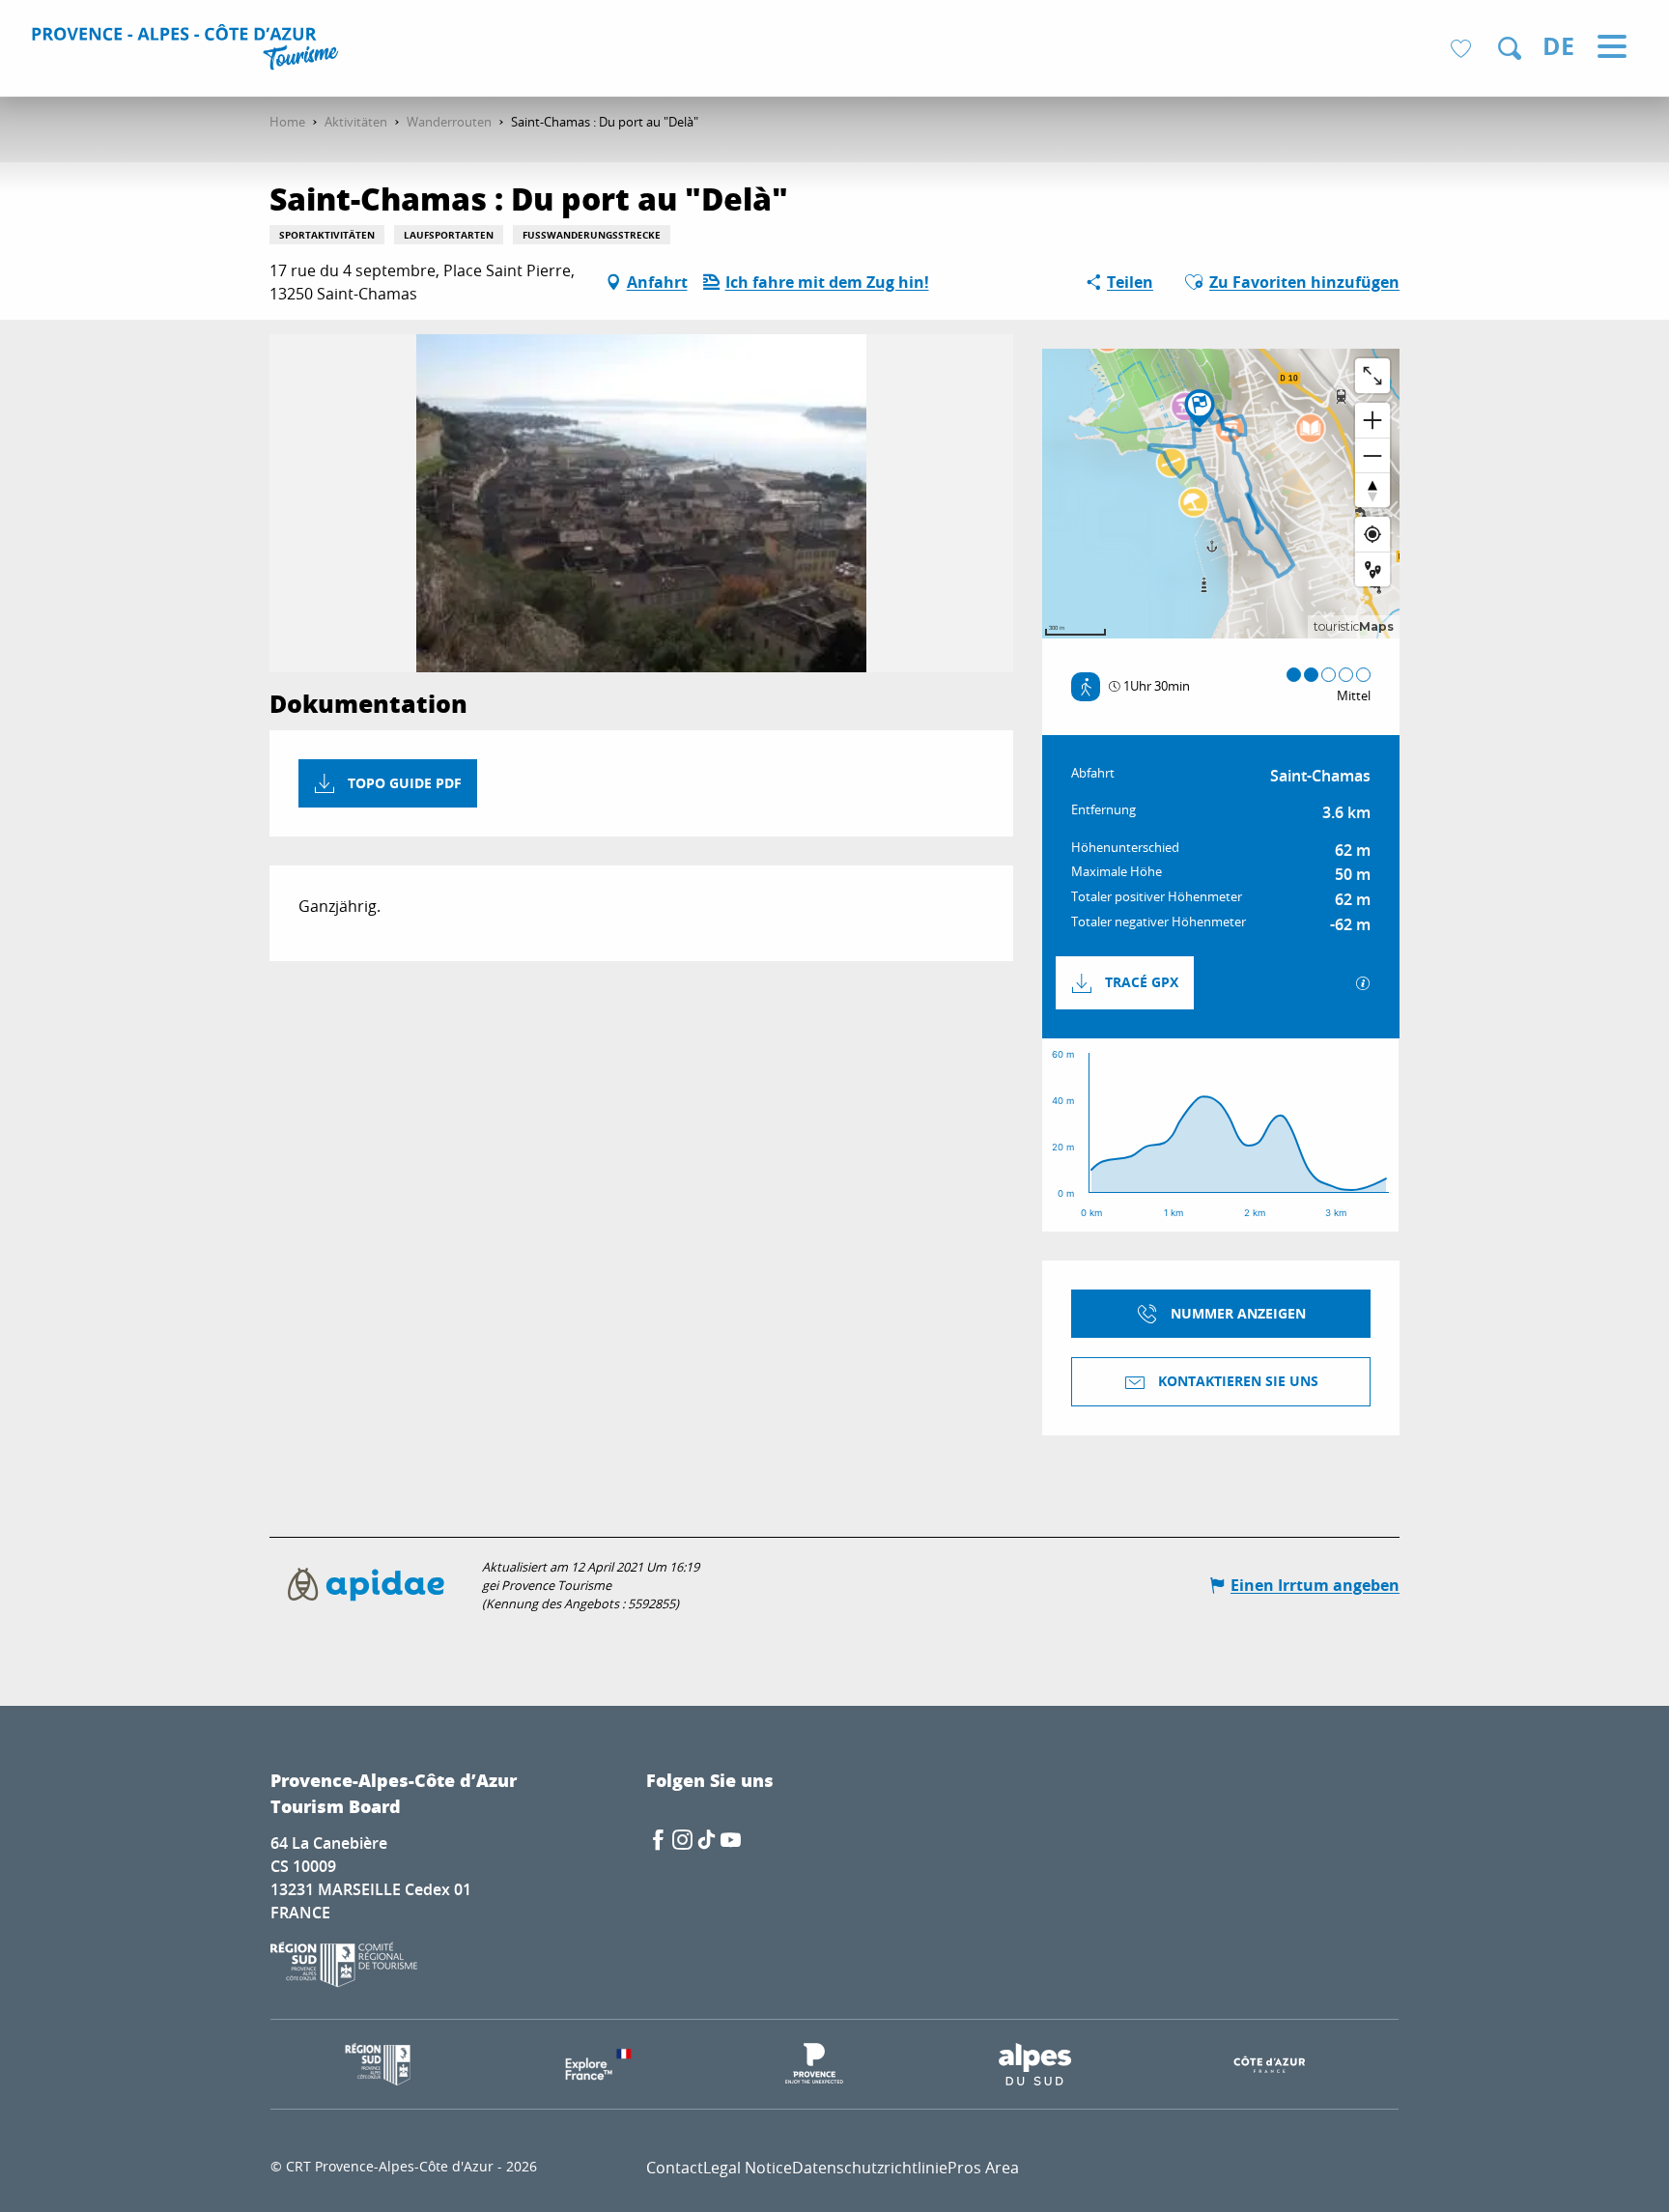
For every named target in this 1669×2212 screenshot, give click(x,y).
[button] (1510, 48)
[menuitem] (188, 50)
